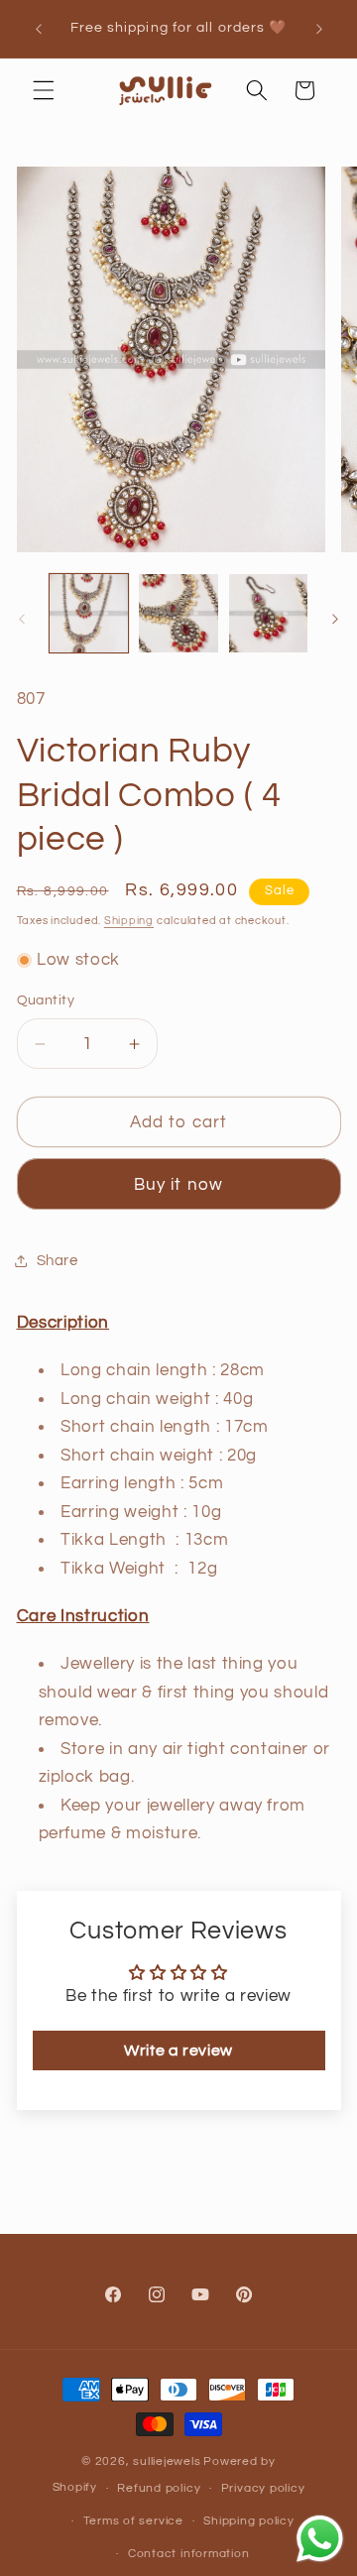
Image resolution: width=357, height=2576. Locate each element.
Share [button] (58, 1260)
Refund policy (159, 2488)
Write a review (178, 2050)
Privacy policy (263, 2488)
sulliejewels (167, 2461)
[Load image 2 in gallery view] (178, 614)
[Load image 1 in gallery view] (89, 614)
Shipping (129, 921)
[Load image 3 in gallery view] (269, 614)
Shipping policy (249, 2521)
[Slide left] (22, 619)
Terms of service (133, 2521)
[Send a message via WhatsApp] (320, 2539)
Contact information (189, 2554)
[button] (44, 90)
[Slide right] (335, 619)
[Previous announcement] (39, 29)
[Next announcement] (319, 29)
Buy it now (178, 1184)
